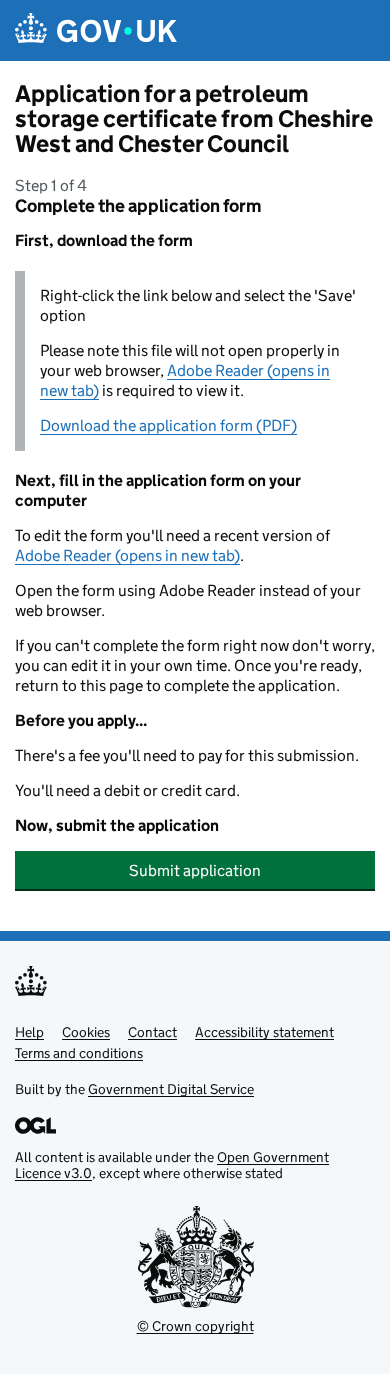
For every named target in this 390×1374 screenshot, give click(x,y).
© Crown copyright (195, 1326)
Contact (152, 1032)
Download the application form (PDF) (168, 425)
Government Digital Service (171, 1089)
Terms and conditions (79, 1053)
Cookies (86, 1032)
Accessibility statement (264, 1032)
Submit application (195, 870)
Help (29, 1032)
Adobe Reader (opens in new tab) (127, 555)
